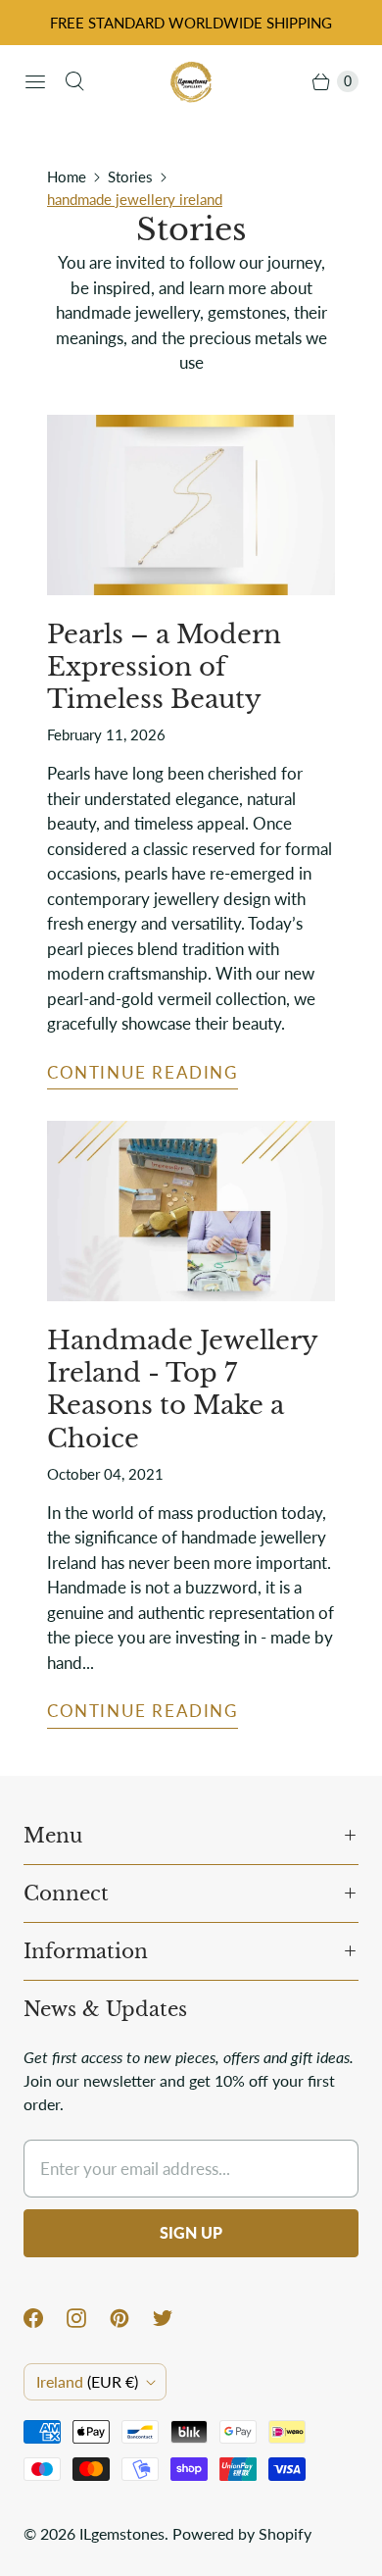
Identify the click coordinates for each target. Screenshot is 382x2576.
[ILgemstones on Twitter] (174, 2318)
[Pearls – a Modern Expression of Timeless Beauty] (191, 505)
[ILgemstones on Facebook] (45, 2318)
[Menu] (35, 81)
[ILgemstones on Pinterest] (131, 2318)
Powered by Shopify (242, 2533)
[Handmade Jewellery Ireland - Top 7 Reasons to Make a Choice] (191, 1211)
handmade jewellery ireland (135, 199)
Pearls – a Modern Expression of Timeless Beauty (164, 667)
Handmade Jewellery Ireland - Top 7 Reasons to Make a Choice (182, 1389)
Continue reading (143, 1072)
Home (67, 177)
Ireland (87, 2381)
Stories (130, 177)
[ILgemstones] (191, 81)
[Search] (74, 81)
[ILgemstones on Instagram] (88, 2318)
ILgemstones (122, 2533)
